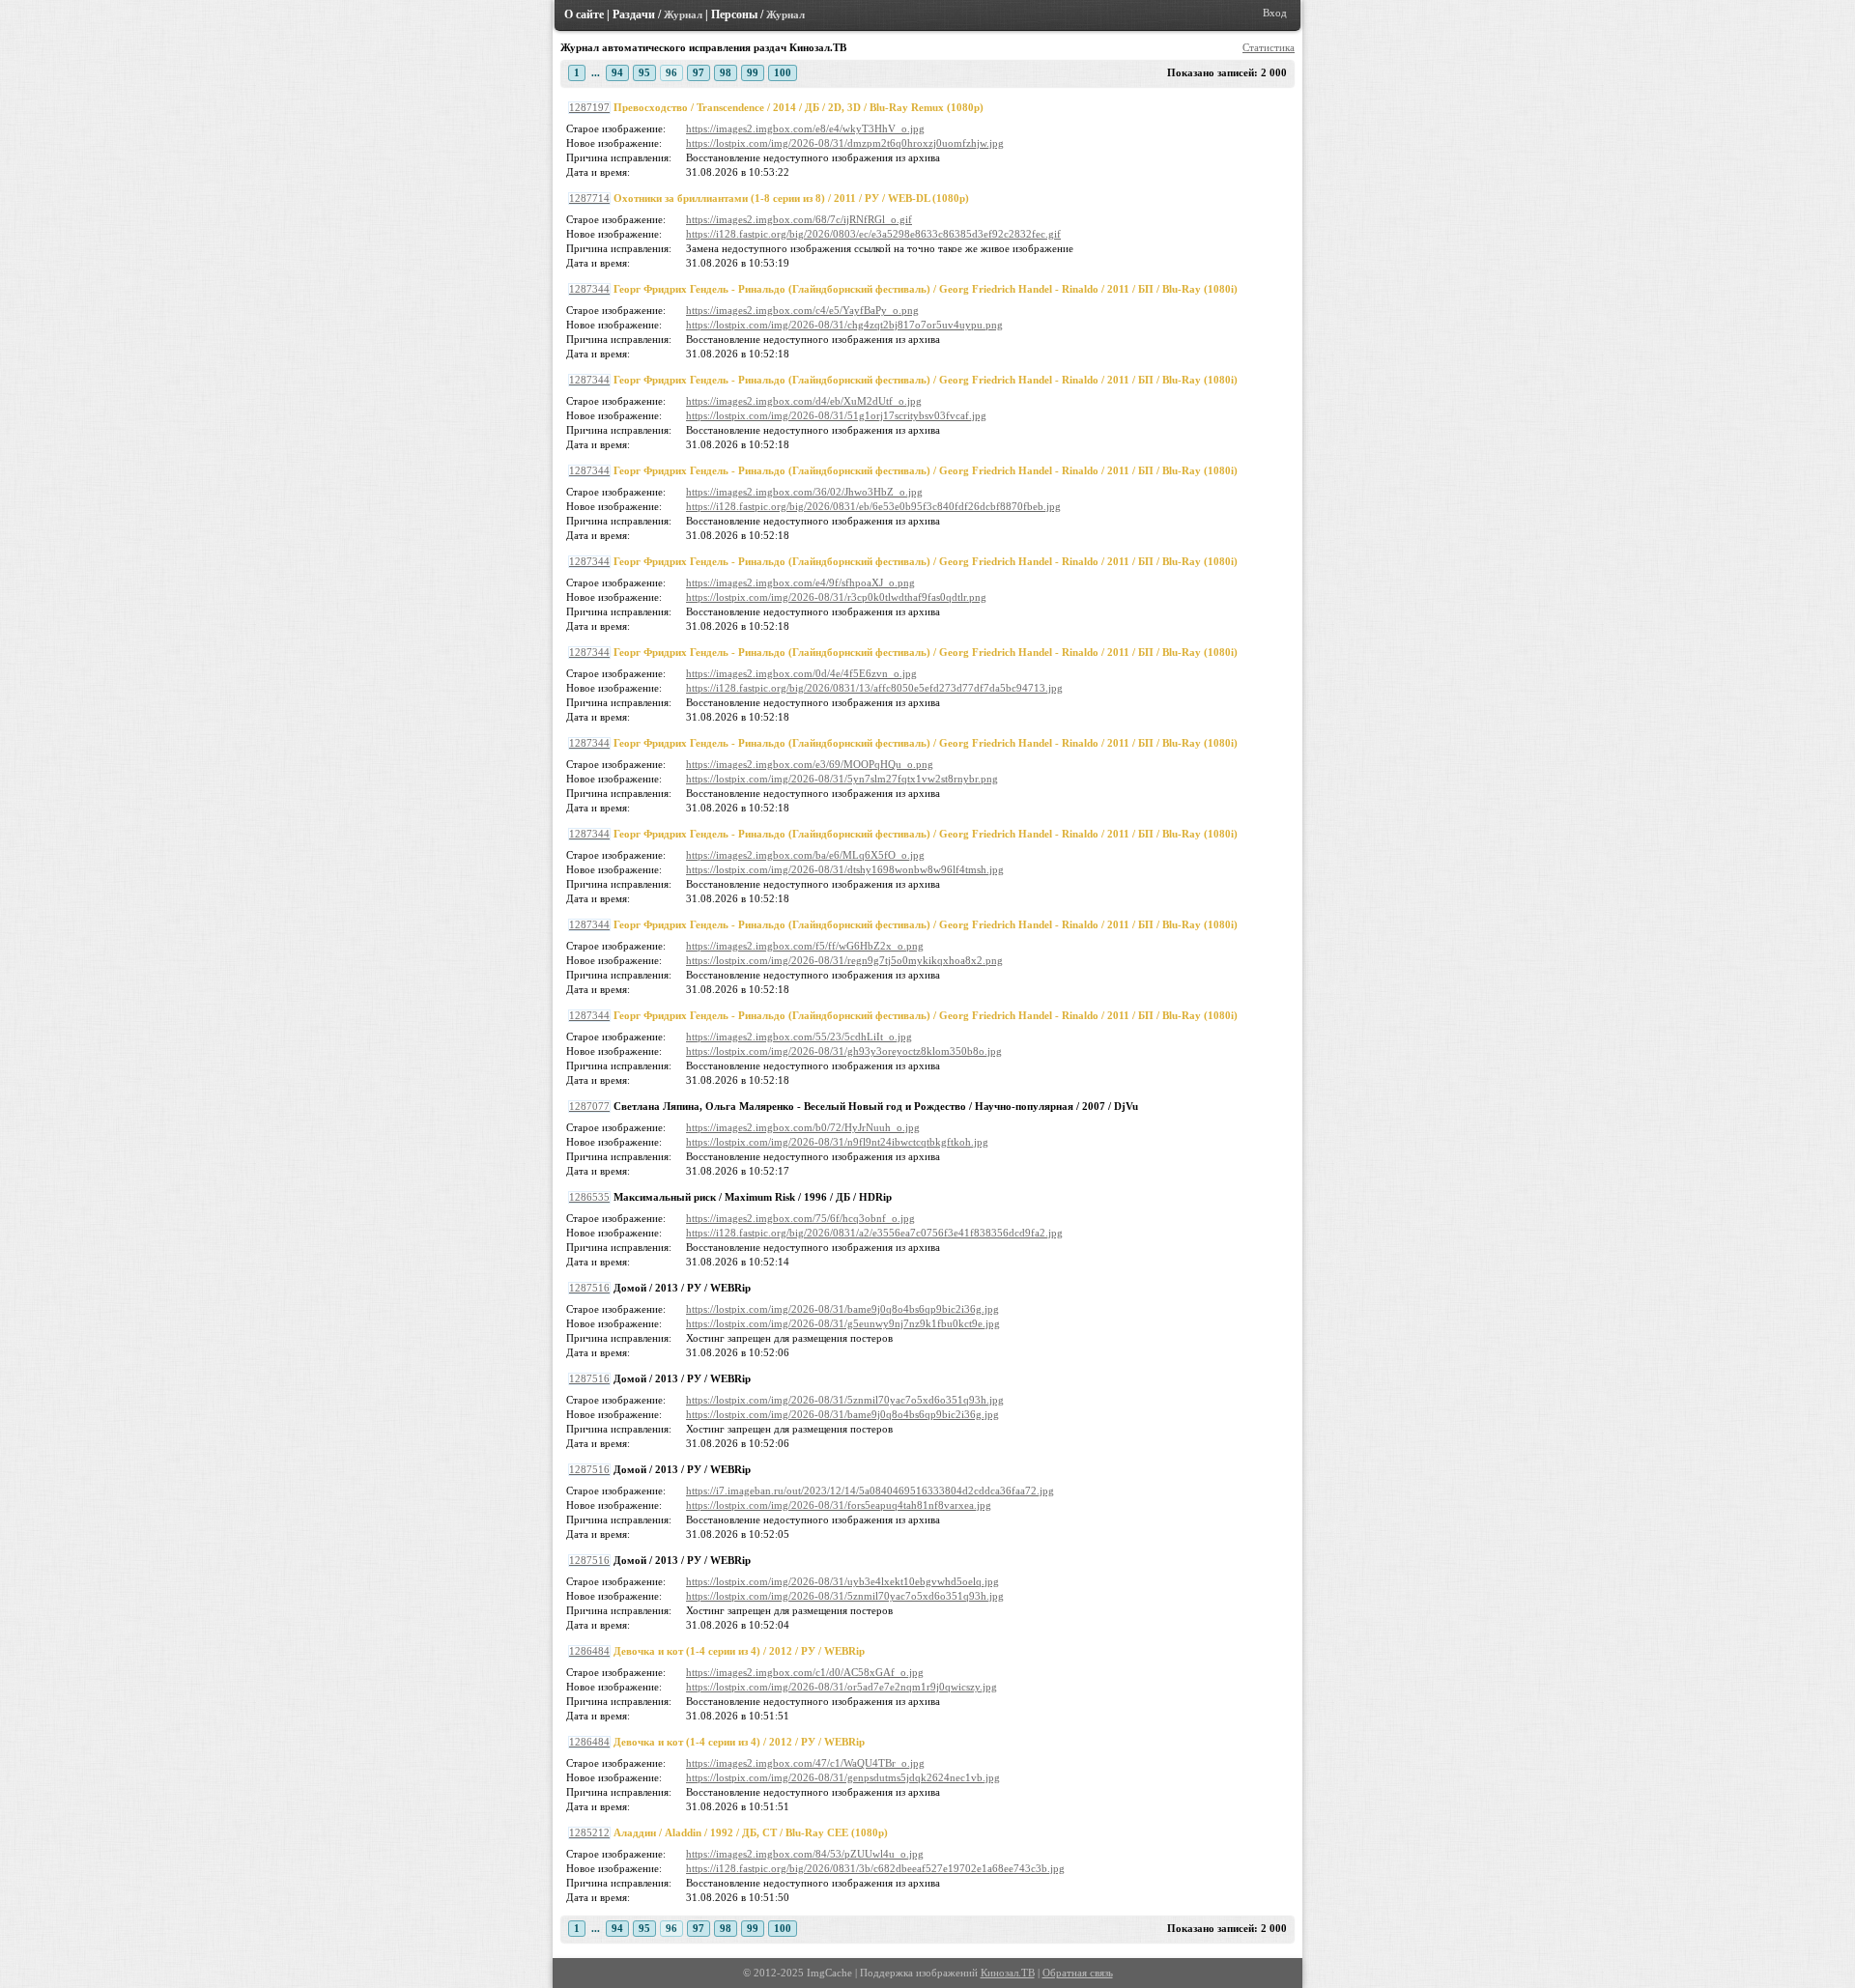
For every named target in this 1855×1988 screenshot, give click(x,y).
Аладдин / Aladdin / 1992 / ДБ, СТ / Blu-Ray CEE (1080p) (751, 1833)
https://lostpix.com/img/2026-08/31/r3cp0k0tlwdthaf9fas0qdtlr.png (836, 597)
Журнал (683, 15)
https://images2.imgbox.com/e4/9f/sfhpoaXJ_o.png (800, 583)
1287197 (589, 108)
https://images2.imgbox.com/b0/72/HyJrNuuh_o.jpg (803, 1128)
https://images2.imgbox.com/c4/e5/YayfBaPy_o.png (802, 311)
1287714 (589, 199)
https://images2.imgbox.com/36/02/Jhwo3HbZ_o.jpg (804, 492)
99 (753, 73)
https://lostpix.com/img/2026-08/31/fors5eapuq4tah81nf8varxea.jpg (839, 1505)
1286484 (589, 1651)
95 (644, 73)
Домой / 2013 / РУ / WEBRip (682, 1288)
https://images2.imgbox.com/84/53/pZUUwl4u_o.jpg (805, 1854)
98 (726, 73)
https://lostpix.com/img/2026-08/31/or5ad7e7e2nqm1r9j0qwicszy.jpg (842, 1687)
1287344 (589, 289)
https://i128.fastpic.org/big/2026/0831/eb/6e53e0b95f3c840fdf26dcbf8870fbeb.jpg (873, 507)
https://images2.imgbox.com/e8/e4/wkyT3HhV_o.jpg (805, 129)
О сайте (584, 14)
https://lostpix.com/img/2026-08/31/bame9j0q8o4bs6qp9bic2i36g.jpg (842, 1309)
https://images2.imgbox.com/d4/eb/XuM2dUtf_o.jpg (804, 401)
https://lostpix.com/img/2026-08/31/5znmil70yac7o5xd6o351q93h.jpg (845, 1400)
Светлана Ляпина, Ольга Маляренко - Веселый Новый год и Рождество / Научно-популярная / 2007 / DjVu (876, 1107)
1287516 (589, 1288)
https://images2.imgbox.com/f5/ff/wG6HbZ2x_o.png (805, 946)
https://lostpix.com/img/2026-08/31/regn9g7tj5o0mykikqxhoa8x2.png (844, 961)
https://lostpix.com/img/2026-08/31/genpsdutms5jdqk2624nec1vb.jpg (843, 1778)
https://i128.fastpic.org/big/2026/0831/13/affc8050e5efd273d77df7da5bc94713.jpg (874, 688)
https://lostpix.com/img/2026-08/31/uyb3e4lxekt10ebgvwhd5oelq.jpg (842, 1582)
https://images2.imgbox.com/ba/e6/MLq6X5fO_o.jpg (805, 855)
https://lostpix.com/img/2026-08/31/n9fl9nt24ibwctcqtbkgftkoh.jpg (837, 1142)
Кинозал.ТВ (1008, 1973)
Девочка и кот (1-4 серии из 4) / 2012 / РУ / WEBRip (739, 1651)
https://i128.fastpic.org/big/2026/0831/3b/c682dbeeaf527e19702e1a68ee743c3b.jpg (875, 1869)
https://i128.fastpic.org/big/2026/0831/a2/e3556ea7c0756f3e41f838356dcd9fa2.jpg (874, 1233)
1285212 (589, 1833)
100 (783, 73)
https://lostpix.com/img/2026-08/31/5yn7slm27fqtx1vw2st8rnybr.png (842, 779)
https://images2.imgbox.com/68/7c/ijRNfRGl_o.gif (799, 220)
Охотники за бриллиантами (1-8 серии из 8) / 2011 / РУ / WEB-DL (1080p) (791, 199)
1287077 (589, 1107)
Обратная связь (1078, 1973)
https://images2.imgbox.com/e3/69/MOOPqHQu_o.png (810, 765)
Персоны (734, 14)
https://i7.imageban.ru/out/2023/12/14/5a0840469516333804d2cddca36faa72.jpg (870, 1491)
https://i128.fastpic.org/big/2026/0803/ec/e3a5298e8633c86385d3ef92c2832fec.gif (873, 234)
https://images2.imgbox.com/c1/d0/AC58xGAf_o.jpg (805, 1673)
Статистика (1269, 48)
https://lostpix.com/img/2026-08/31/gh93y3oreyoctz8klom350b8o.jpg (844, 1051)
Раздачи (634, 14)
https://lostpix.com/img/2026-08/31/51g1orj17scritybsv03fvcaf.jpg (836, 416)
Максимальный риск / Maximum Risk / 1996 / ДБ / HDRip (753, 1197)
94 (617, 73)
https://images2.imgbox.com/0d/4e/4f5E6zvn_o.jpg (801, 674)
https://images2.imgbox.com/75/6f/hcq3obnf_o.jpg (800, 1219)
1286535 (589, 1197)
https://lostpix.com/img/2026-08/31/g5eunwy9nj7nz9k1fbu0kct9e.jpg (843, 1324)
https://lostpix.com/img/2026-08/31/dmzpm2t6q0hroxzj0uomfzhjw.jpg (845, 143)
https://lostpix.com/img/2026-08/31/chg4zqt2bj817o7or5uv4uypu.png (844, 325)
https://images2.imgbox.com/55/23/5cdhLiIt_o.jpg (799, 1037)
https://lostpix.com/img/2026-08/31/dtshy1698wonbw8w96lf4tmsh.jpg (845, 870)
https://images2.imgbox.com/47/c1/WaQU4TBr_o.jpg (805, 1763)
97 (699, 73)
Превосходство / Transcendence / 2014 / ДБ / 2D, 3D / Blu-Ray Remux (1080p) (799, 108)
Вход (1275, 13)
